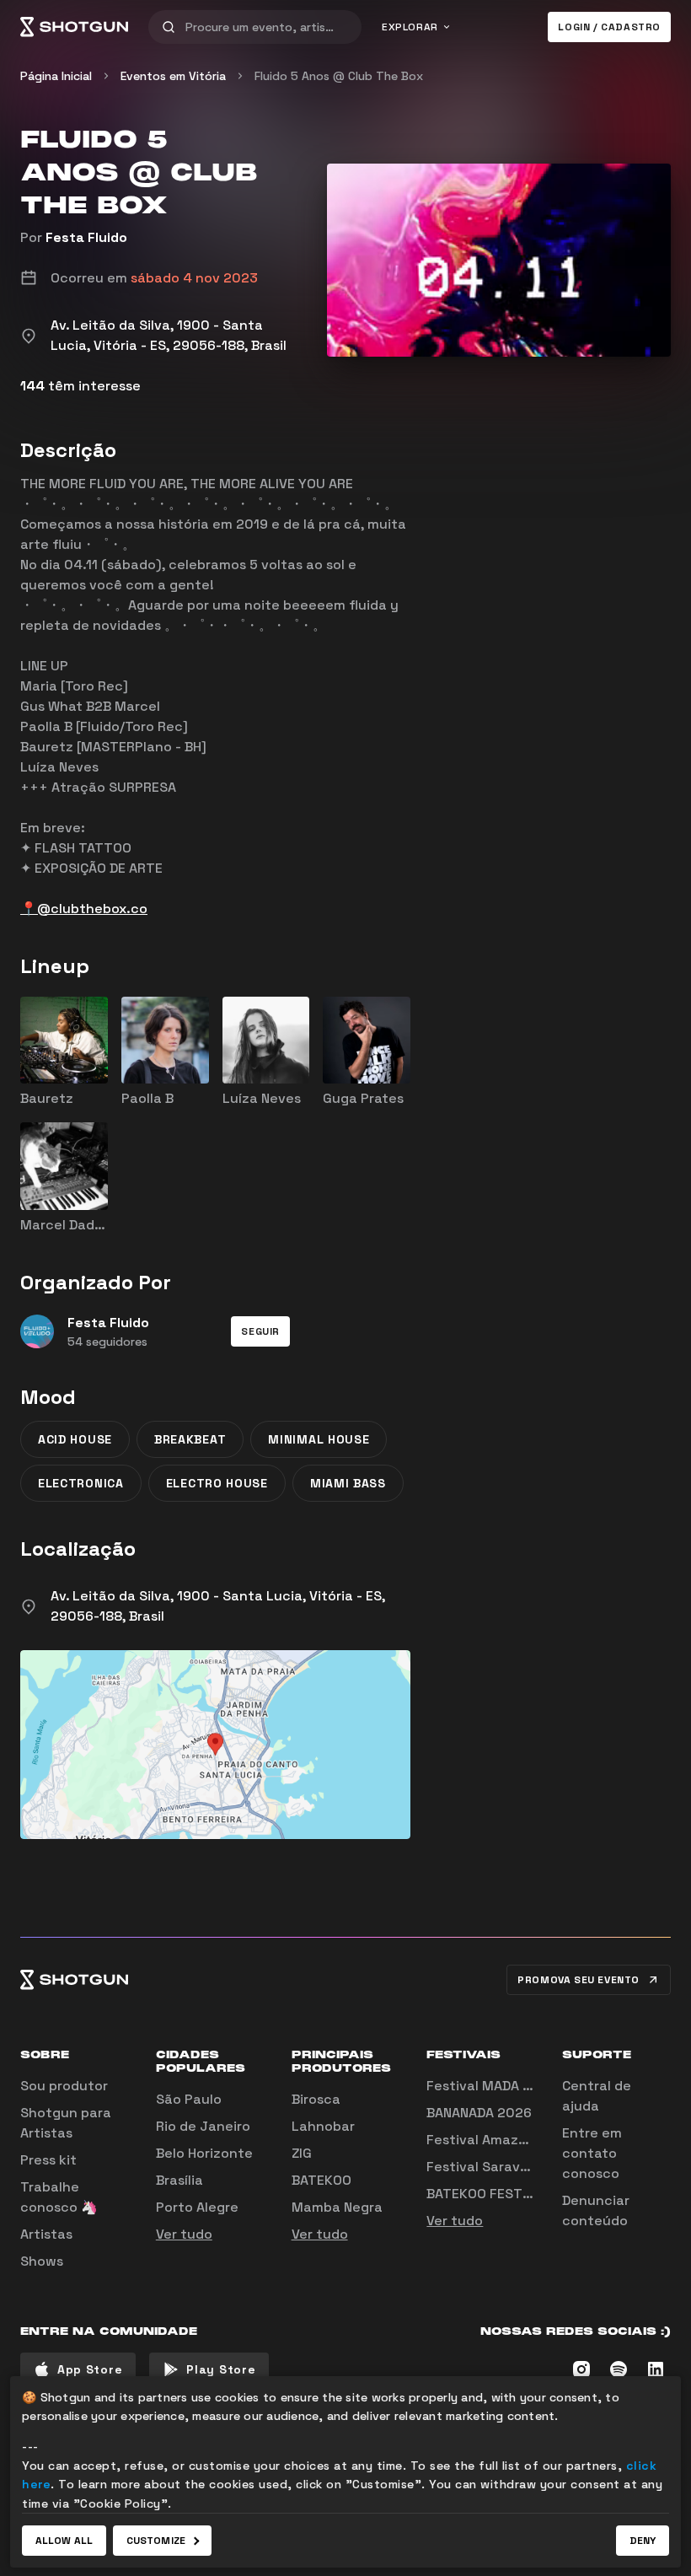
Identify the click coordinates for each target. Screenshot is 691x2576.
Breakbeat (190, 1439)
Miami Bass (348, 1483)
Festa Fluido (86, 237)
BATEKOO (321, 2180)
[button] (260, 1331)
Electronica (81, 1483)
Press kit (48, 2160)
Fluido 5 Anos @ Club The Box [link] (339, 76)
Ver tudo (184, 2234)
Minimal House (319, 1439)
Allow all (64, 2541)
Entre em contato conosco (592, 2153)
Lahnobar (323, 2126)
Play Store (221, 2369)
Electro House (217, 1483)
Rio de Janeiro (203, 2126)
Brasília (179, 2180)
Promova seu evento (579, 1980)
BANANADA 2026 (479, 2113)
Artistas (46, 2234)
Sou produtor (64, 2086)
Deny (643, 2541)
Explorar (410, 27)
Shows (42, 2261)
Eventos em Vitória (173, 76)
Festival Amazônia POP (501, 2140)
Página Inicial (56, 76)
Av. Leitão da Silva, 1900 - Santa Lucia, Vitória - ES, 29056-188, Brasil (218, 1606)
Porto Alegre (197, 2207)
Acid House (75, 1439)
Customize (156, 2541)
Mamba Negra (337, 2207)
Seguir (260, 1331)
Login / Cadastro (609, 27)
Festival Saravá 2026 (496, 2167)
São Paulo (189, 2099)
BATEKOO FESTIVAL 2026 (507, 2194)
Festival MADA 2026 (492, 2086)
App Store (90, 2369)
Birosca (316, 2099)
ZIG (302, 2153)
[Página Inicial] (74, 27)
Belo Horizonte (204, 2153)
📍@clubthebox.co (84, 909)
